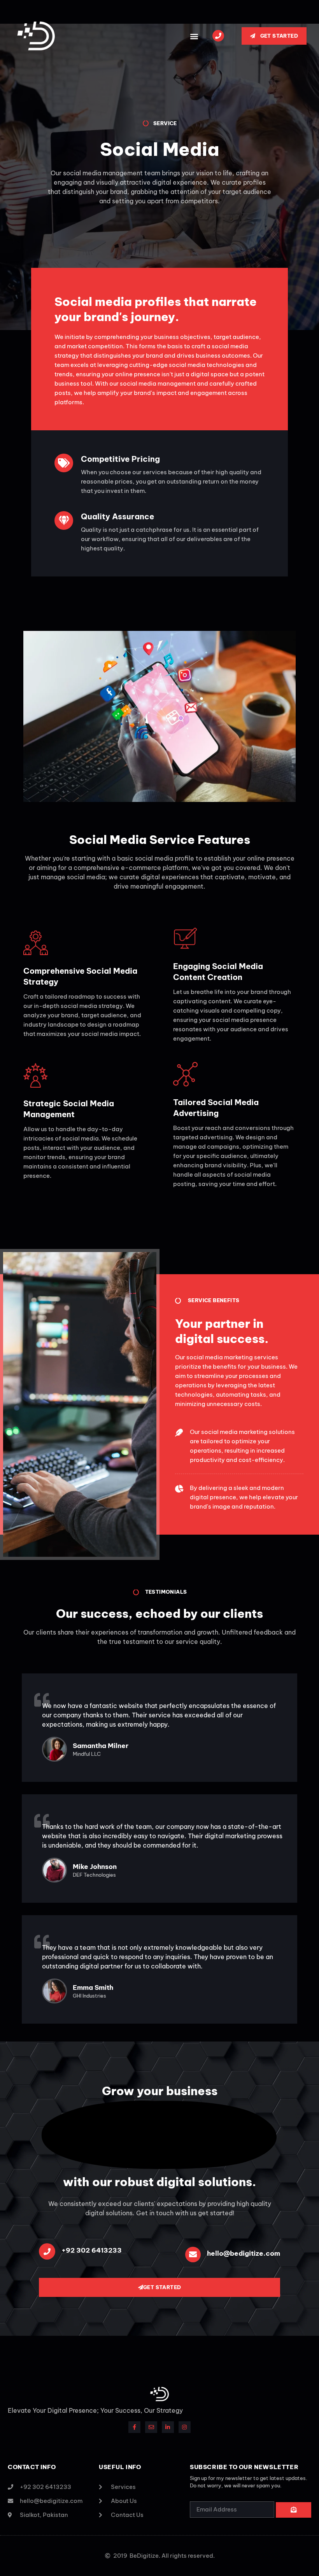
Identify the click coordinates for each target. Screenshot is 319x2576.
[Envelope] (151, 2427)
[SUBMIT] (294, 2510)
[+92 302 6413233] (47, 2251)
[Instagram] (185, 2427)
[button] (194, 36)
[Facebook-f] (134, 2427)
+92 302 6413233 (92, 2250)
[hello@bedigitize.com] (193, 2255)
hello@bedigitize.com (244, 2253)
